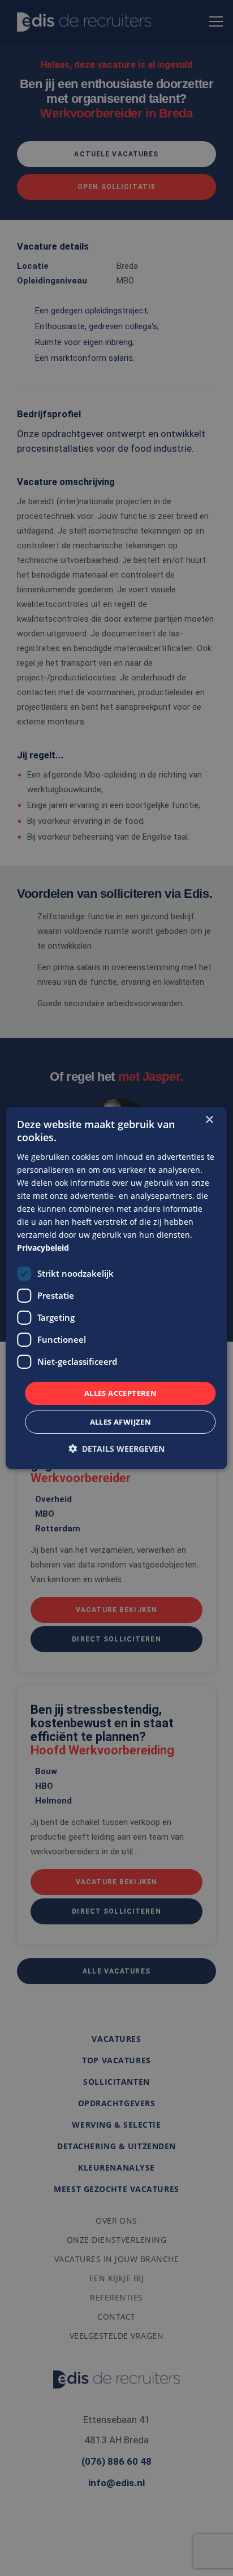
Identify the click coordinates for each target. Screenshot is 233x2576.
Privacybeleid (43, 1248)
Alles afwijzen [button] (121, 1422)
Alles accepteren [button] (120, 1392)
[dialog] (116, 1288)
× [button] (209, 1120)
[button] (116, 1449)
